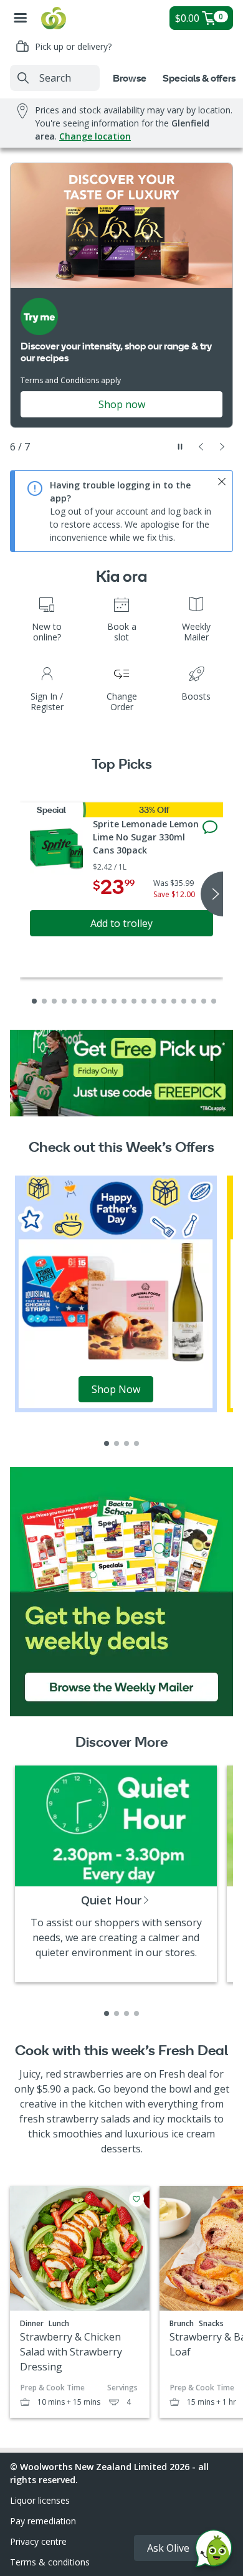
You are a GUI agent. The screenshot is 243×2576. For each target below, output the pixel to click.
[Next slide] (222, 447)
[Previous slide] (201, 447)
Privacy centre (38, 2541)
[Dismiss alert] (222, 482)
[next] (212, 894)
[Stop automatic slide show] (180, 447)
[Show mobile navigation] (21, 18)
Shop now (122, 404)
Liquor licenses (40, 2500)
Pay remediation (43, 2521)
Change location (95, 136)
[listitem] (107, 1443)
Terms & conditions (50, 2562)
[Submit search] (23, 78)
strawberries (93, 2074)
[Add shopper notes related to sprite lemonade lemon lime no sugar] (210, 827)
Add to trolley (121, 923)
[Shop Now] (116, 1293)
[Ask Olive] (214, 2551)
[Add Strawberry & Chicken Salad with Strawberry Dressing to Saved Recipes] (136, 2199)
